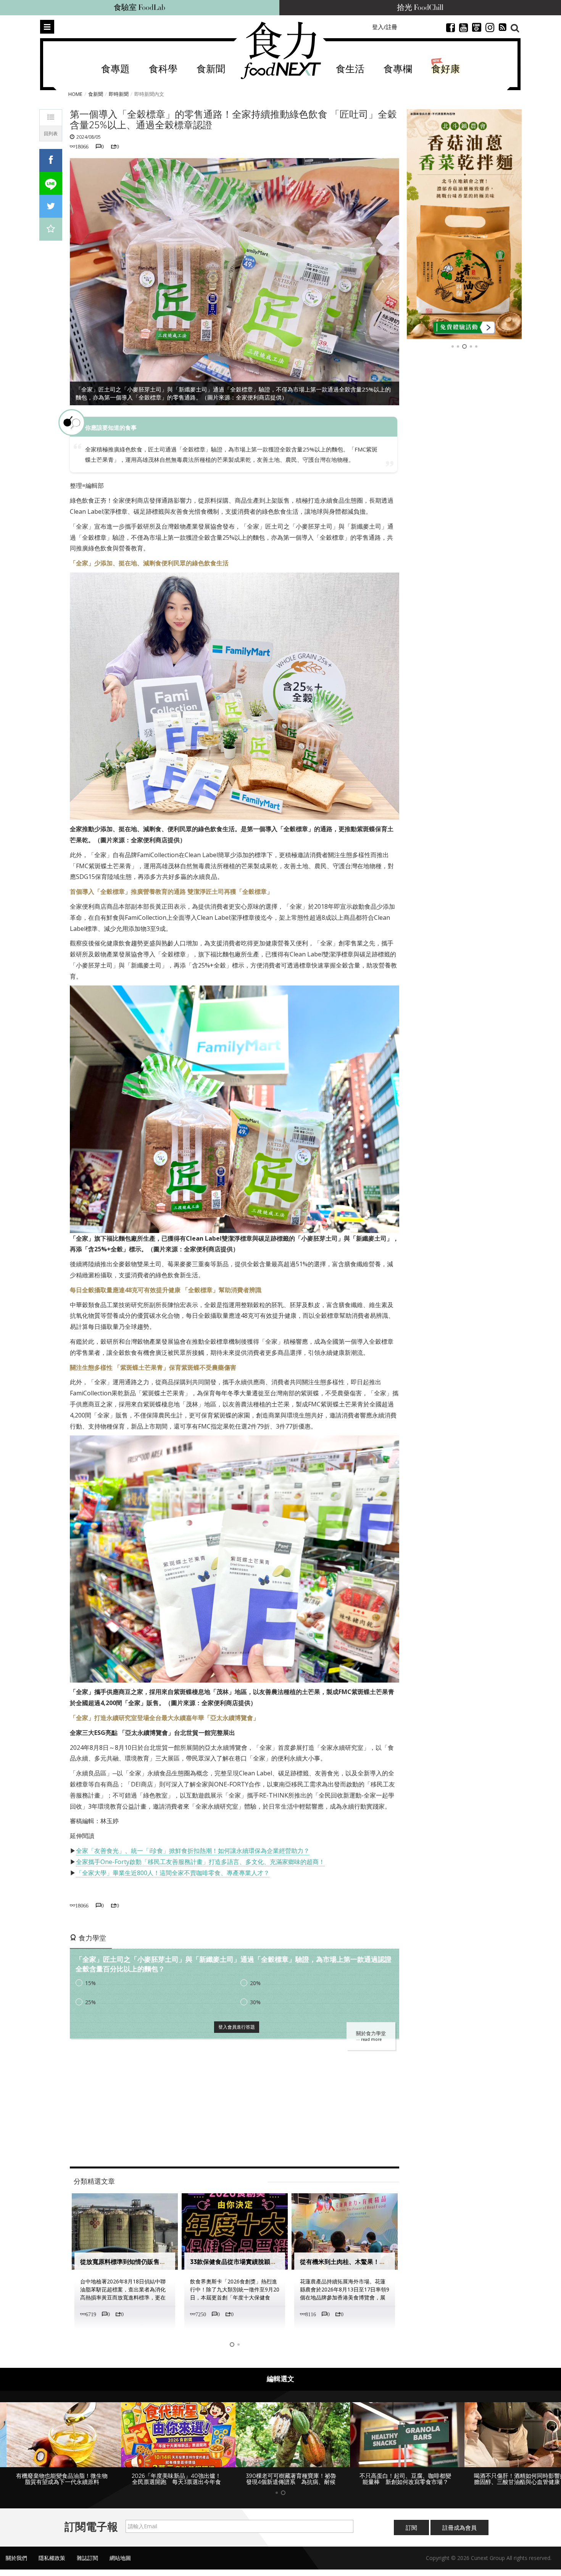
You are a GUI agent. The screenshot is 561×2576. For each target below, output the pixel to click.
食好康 (446, 69)
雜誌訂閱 (87, 2564)
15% (90, 1983)
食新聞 (211, 69)
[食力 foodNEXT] (281, 50)
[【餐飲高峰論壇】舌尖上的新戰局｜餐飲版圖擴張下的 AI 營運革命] (464, 224)
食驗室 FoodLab (139, 8)
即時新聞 (119, 94)
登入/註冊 (385, 27)
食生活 (350, 69)
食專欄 (398, 69)
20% (255, 1983)
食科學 (163, 69)
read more (371, 2039)
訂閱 (411, 2534)
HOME (75, 94)
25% (90, 2002)
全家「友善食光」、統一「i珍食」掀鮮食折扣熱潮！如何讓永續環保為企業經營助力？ (193, 1851)
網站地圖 (120, 2564)
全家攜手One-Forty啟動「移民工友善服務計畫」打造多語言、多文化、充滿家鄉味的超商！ (200, 1862)
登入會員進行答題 (237, 2027)
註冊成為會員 (459, 2534)
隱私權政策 (52, 2564)
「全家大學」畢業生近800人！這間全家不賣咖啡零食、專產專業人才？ (173, 1873)
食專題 (115, 69)
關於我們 (16, 2564)
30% (255, 2002)
